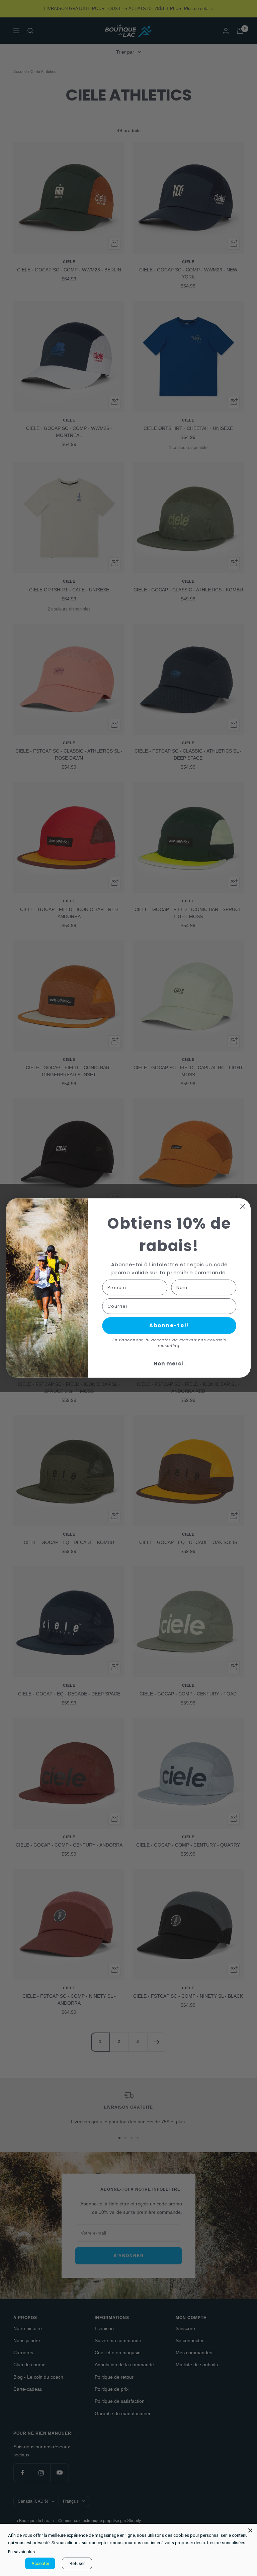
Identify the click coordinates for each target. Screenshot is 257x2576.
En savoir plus (21, 2552)
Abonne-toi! (169, 1326)
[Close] (250, 2530)
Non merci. (169, 1364)
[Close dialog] (243, 1206)
